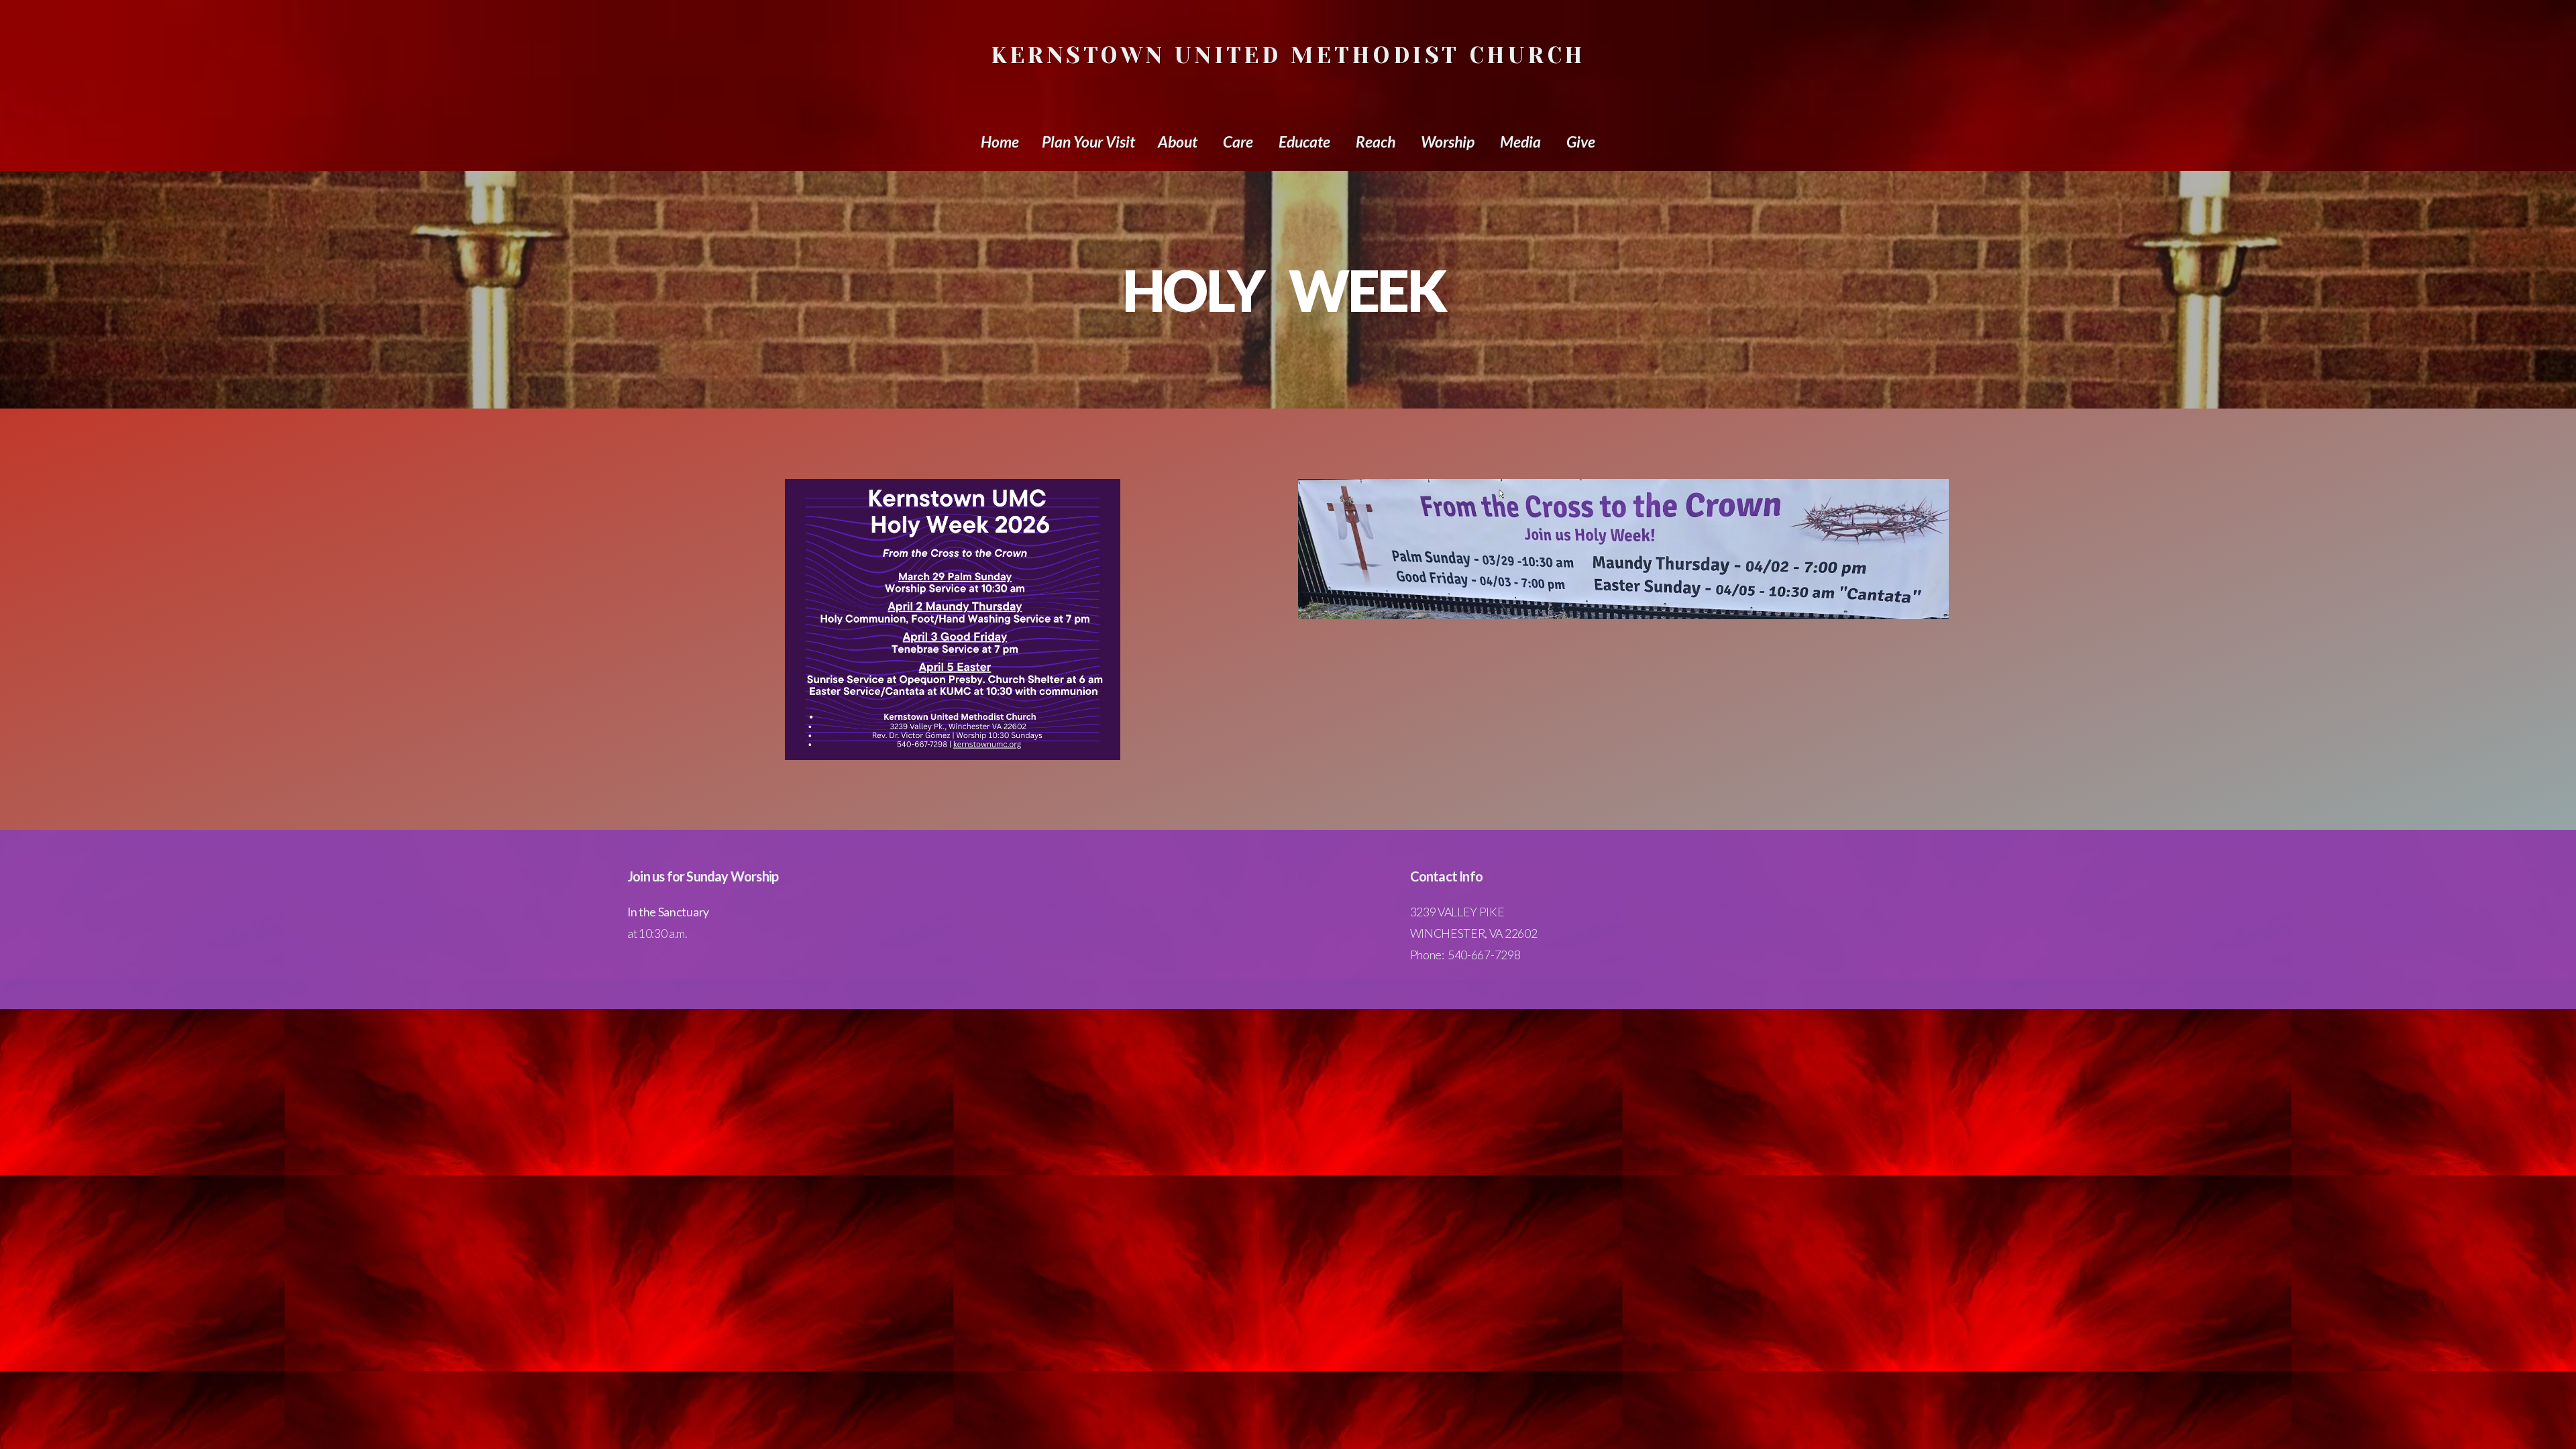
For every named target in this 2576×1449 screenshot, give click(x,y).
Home (1000, 142)
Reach (1377, 142)
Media (1522, 142)
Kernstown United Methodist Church (1288, 55)
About (1179, 142)
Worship (1449, 142)
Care (1239, 142)
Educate (1306, 142)
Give (1581, 142)
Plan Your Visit (1088, 142)
